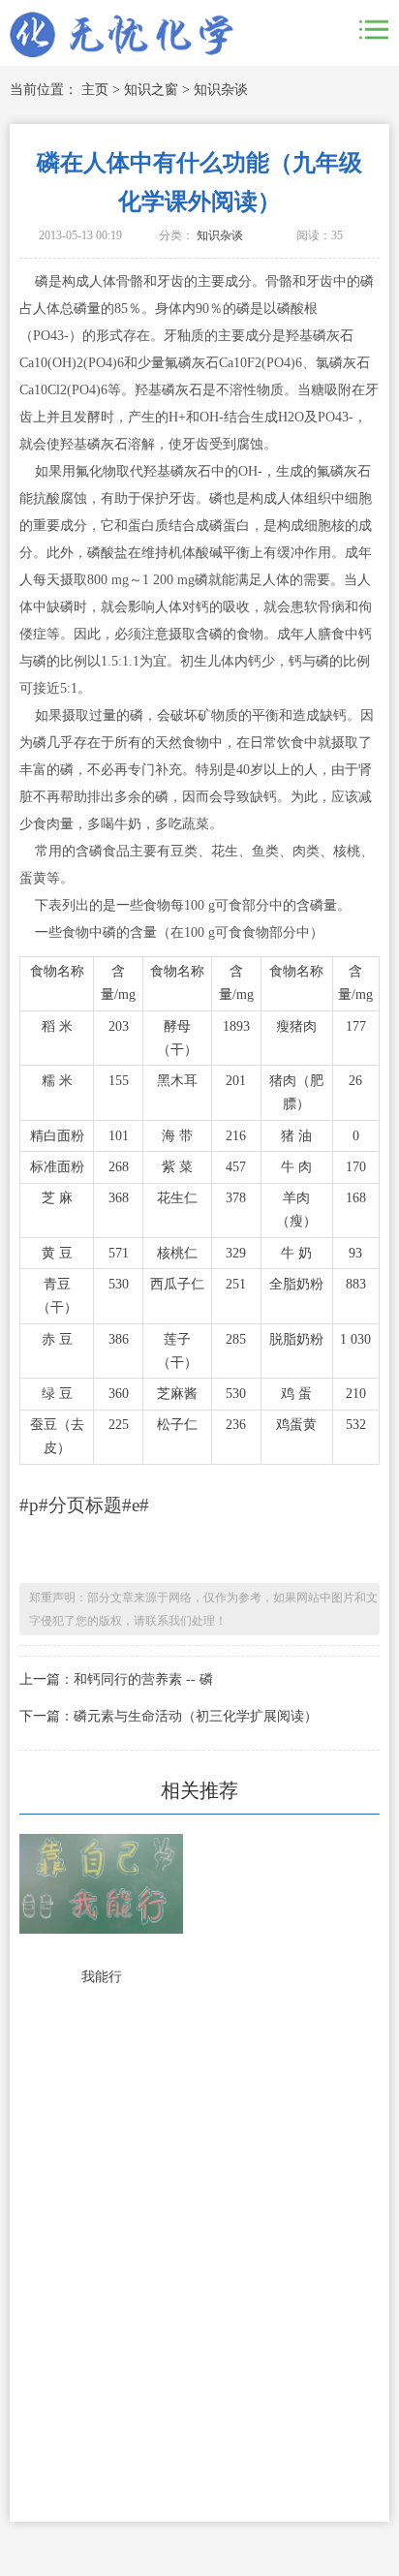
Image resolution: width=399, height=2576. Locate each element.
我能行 (102, 1977)
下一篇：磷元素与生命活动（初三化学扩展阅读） (169, 1716)
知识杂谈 (221, 90)
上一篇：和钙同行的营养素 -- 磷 (116, 1679)
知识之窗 (151, 90)
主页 (95, 90)
